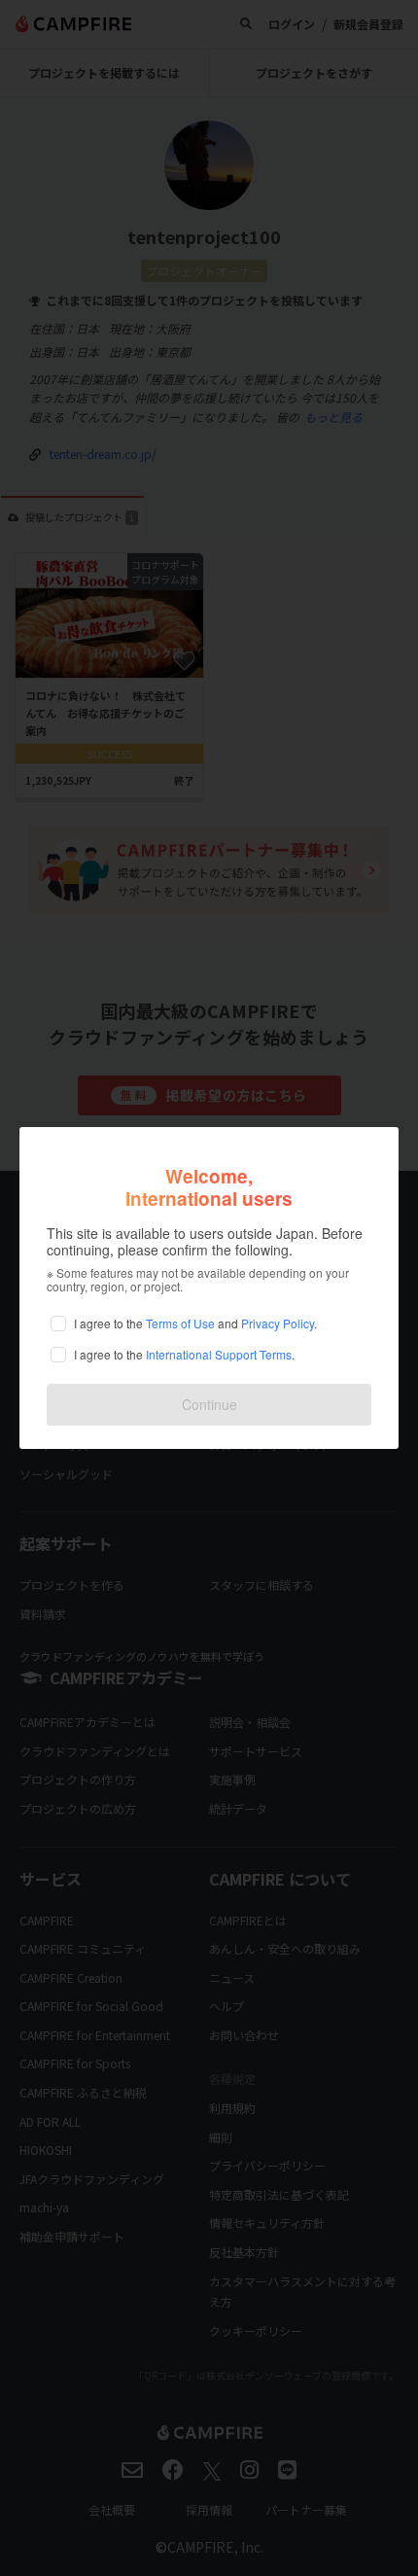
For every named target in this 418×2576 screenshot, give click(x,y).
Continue (209, 1404)
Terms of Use (180, 1323)
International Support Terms (219, 1354)
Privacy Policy (278, 1323)
